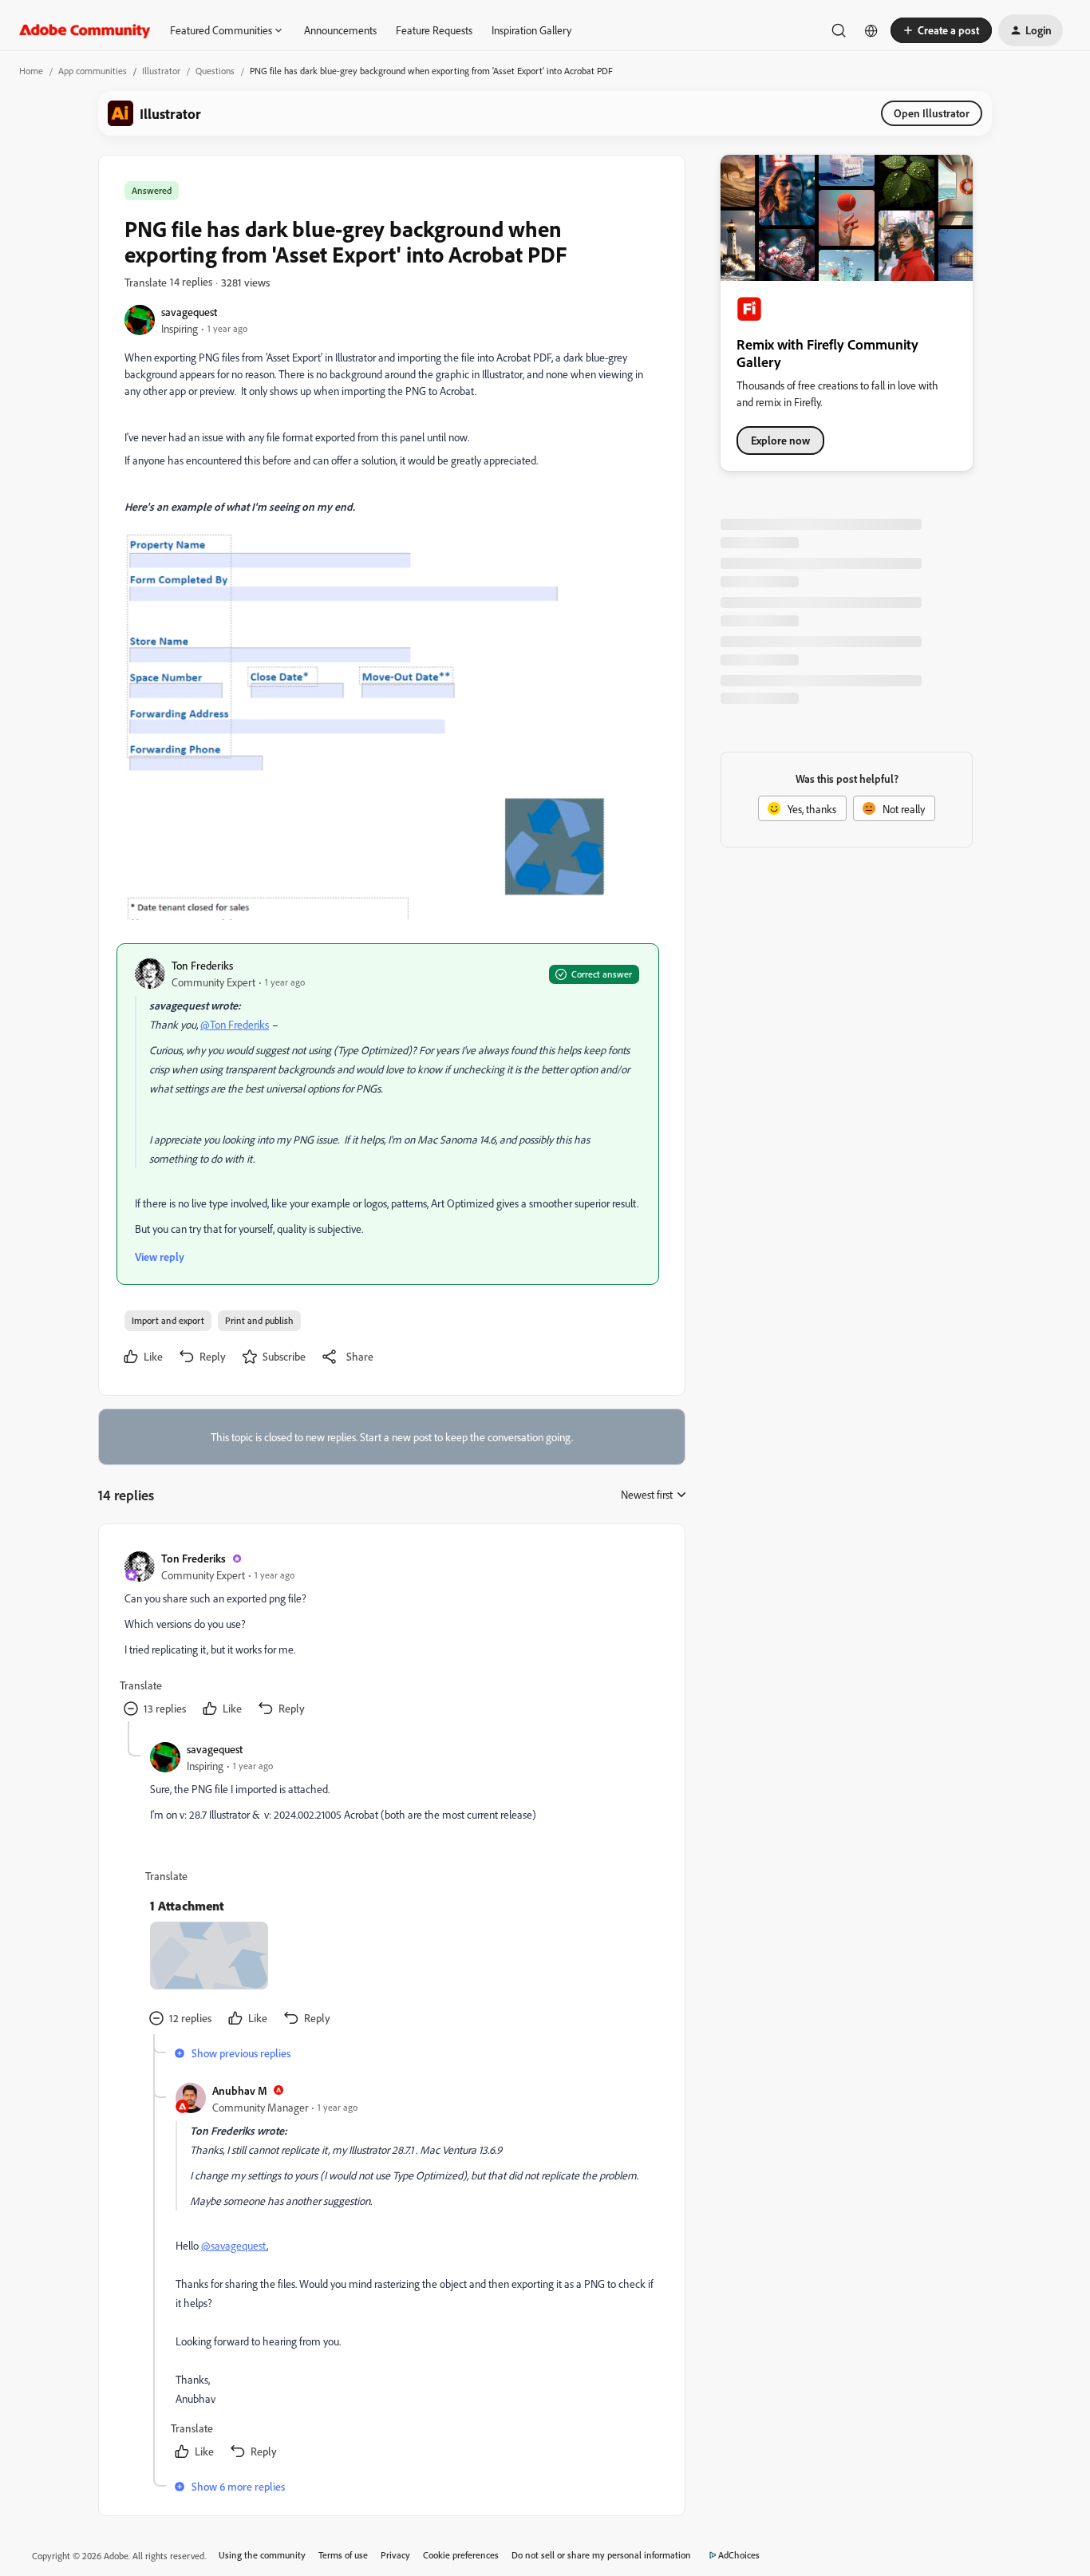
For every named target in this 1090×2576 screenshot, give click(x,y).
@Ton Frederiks (235, 1024)
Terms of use (343, 2555)
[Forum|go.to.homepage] (85, 30)
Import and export (168, 1320)
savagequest (189, 312)
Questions (215, 71)
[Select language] (871, 30)
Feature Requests (434, 30)
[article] (391, 1636)
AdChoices (739, 2555)
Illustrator (161, 71)
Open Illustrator (932, 113)
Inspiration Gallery (531, 30)
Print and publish (259, 1320)
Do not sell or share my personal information (601, 2555)
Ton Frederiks (202, 965)
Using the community (262, 2555)
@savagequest (234, 2245)
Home (31, 71)
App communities (93, 71)
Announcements (340, 30)
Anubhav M (240, 2090)
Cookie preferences (461, 2555)
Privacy (395, 2555)
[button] (941, 30)
